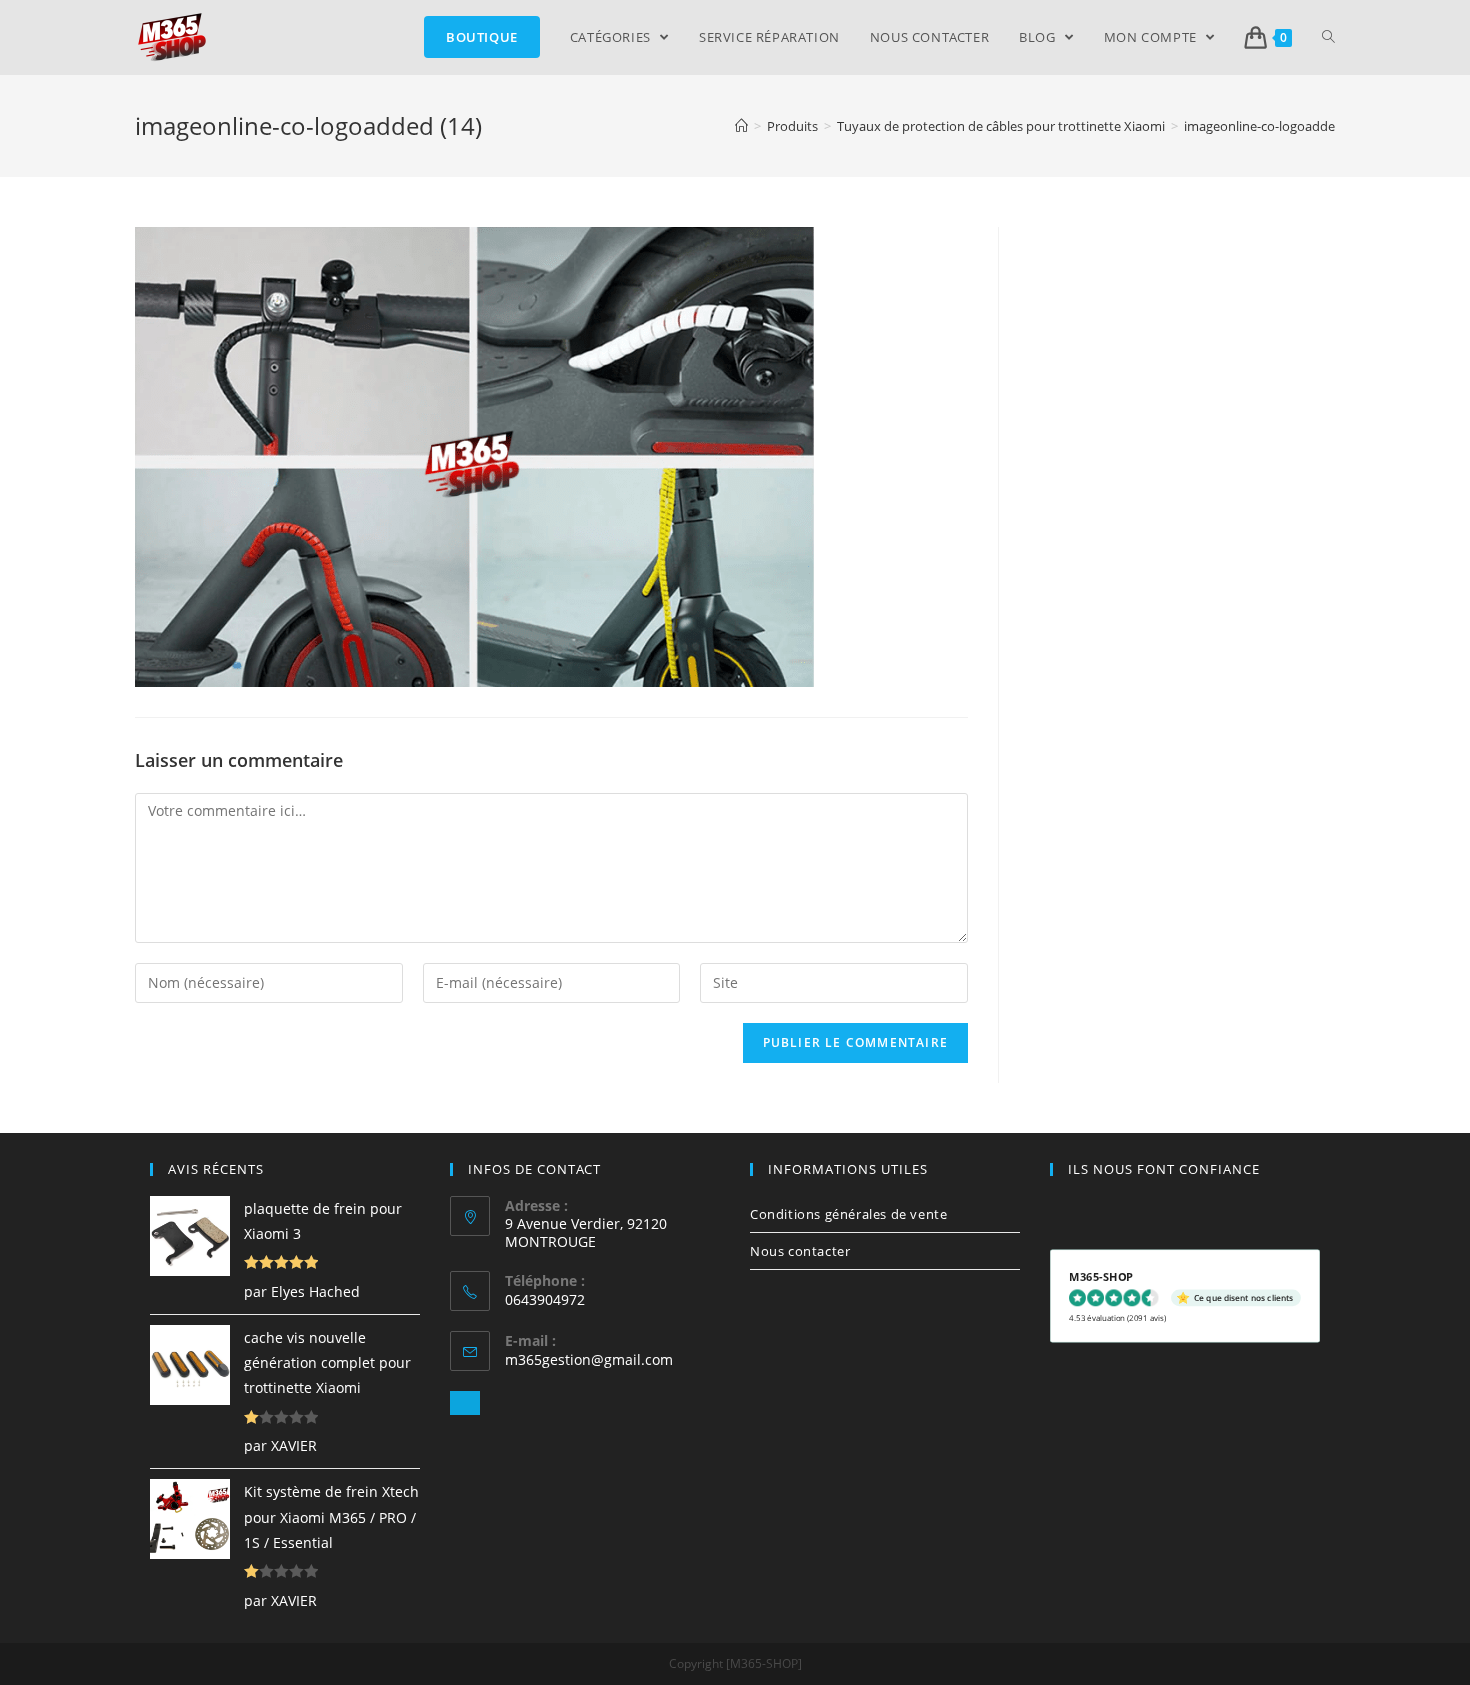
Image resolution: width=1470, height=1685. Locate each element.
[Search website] (1328, 37)
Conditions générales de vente (848, 1214)
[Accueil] (741, 126)
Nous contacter (800, 1251)
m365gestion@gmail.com (589, 1359)
